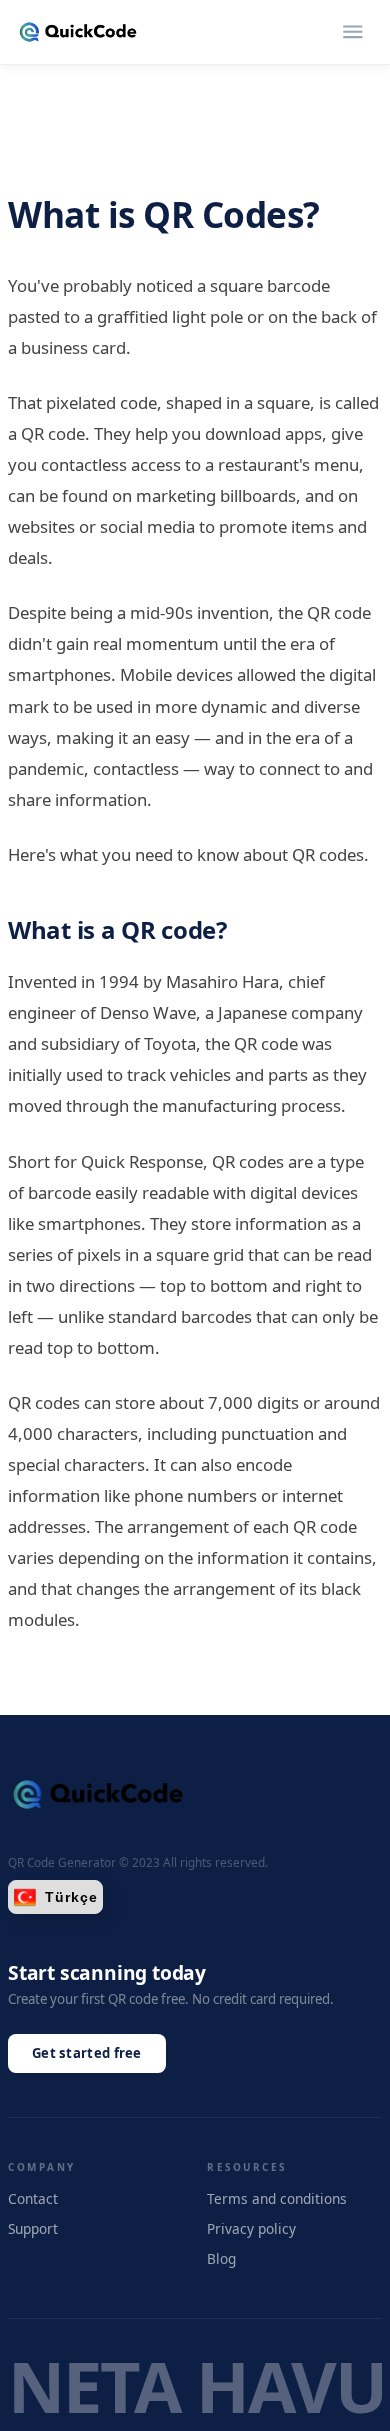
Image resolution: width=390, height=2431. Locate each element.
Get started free (87, 2053)
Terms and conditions (277, 2198)
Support (33, 2228)
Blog (221, 2258)
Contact (33, 2198)
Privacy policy (251, 2228)
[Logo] (78, 32)
